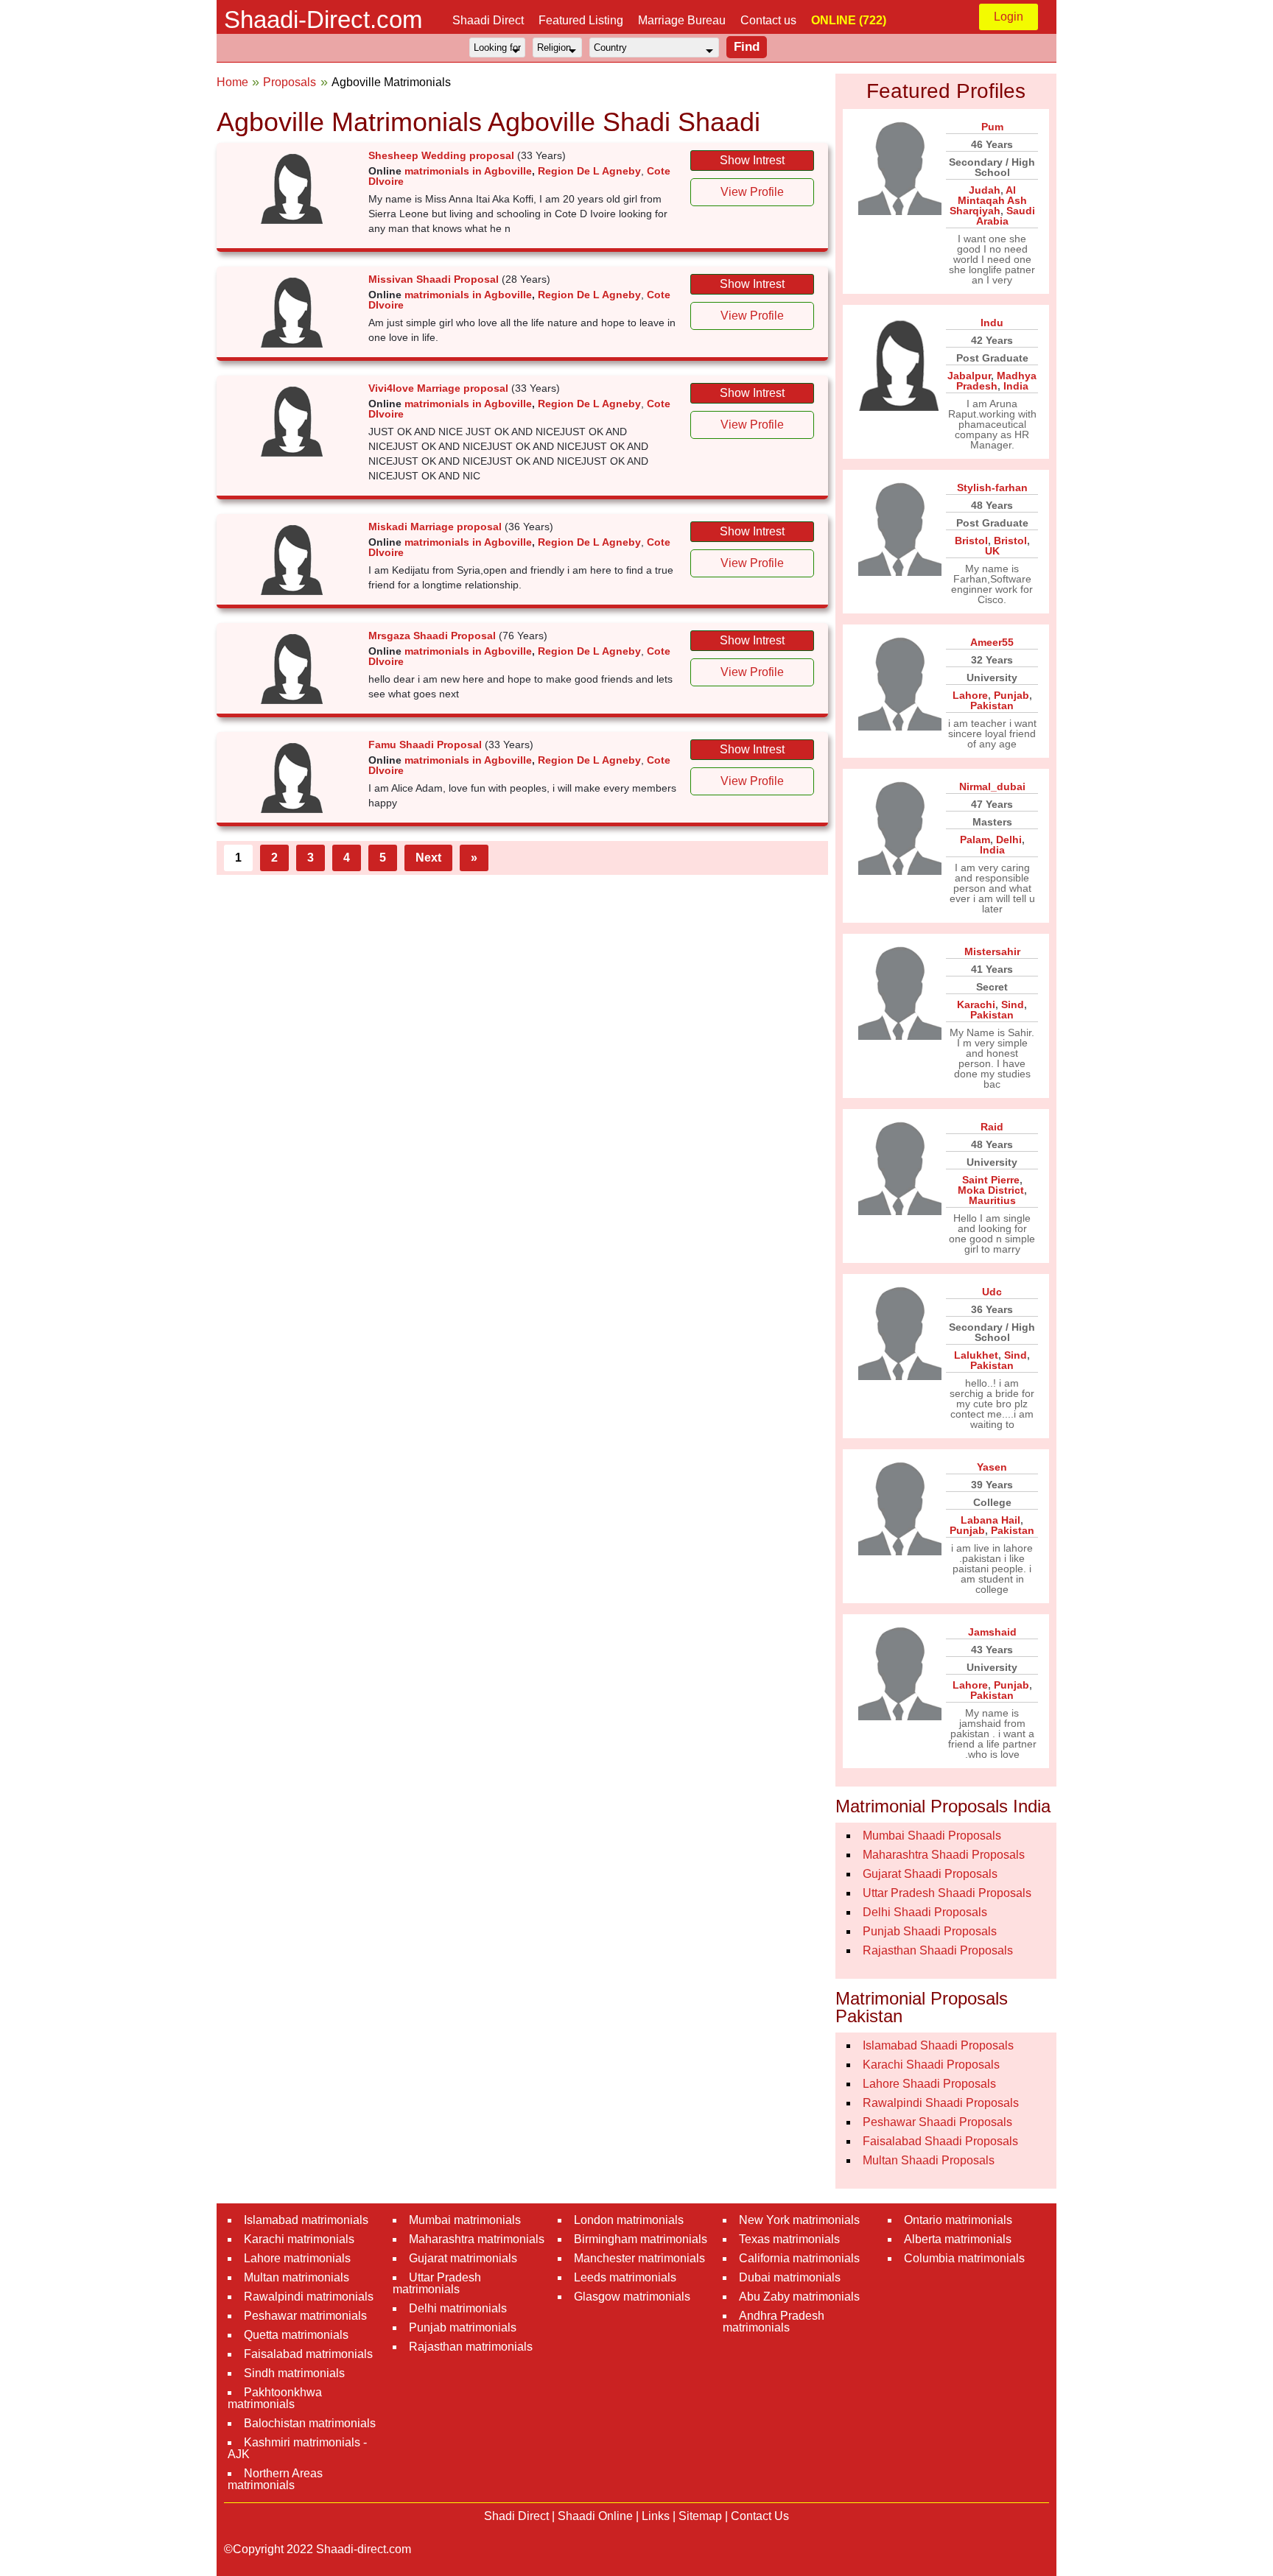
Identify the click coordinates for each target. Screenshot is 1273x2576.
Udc (992, 1292)
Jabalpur (969, 376)
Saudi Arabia (1006, 216)
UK (992, 551)
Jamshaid (992, 1632)
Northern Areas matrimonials (275, 2479)
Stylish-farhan (992, 488)
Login (1009, 17)
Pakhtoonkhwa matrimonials (275, 2398)
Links (656, 2516)
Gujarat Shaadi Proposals (930, 1874)
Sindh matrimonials (294, 2373)
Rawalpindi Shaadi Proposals (941, 2103)
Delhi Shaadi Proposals (925, 1912)
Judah (985, 190)
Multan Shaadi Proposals (929, 2160)
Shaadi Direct (488, 20)
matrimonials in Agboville (468, 171)
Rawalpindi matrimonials (309, 2297)
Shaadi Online (595, 2516)
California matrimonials (799, 2258)
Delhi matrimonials (458, 2308)
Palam (975, 840)
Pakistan (992, 705)
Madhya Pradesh (997, 381)
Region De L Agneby (589, 171)
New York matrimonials (799, 2220)
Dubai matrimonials (790, 2277)
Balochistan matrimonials (310, 2423)
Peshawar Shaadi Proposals (937, 2122)
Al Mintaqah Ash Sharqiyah (988, 200)
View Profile (752, 192)
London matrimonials (629, 2220)
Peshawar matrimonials (305, 2316)
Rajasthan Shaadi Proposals (938, 1950)
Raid (992, 1127)
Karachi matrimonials (299, 2239)
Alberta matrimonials (958, 2239)
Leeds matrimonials (625, 2277)
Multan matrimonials (297, 2277)
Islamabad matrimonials (306, 2220)
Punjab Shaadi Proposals (930, 1931)
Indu (992, 323)
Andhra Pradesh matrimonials (774, 2322)
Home (232, 82)
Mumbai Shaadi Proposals (932, 1836)
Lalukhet (976, 1355)
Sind (1013, 1004)
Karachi (976, 1004)
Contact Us (760, 2516)
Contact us (768, 20)
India (1016, 386)
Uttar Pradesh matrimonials (437, 2283)
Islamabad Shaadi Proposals (938, 2045)
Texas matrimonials (789, 2239)
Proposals (290, 82)
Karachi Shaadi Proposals (931, 2065)
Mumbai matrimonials (465, 2220)
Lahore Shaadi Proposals (929, 2084)
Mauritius (992, 1200)
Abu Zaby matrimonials (799, 2297)
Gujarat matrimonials (463, 2258)
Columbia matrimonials (964, 2258)
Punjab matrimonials (463, 2327)
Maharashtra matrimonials (477, 2239)
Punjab (1011, 695)
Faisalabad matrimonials (308, 2354)
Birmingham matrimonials (641, 2239)
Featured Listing (581, 20)
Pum (992, 127)
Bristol (971, 541)
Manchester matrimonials (639, 2258)
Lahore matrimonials (297, 2258)
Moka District (991, 1190)
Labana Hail (990, 1520)
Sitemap (700, 2516)
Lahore (970, 695)
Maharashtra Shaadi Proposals (944, 1855)
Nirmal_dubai (992, 786)
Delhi (1009, 840)
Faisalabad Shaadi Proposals (940, 2141)
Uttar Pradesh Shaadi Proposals (947, 1893)
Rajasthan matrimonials (471, 2347)
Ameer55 (992, 642)
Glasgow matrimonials (632, 2297)
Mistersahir (992, 951)
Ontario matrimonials (958, 2220)
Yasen (992, 1467)
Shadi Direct (516, 2516)
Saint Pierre (991, 1180)
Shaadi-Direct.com (323, 20)
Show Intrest (752, 160)
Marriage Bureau (682, 20)
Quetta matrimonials (296, 2335)
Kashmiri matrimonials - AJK (297, 2448)
